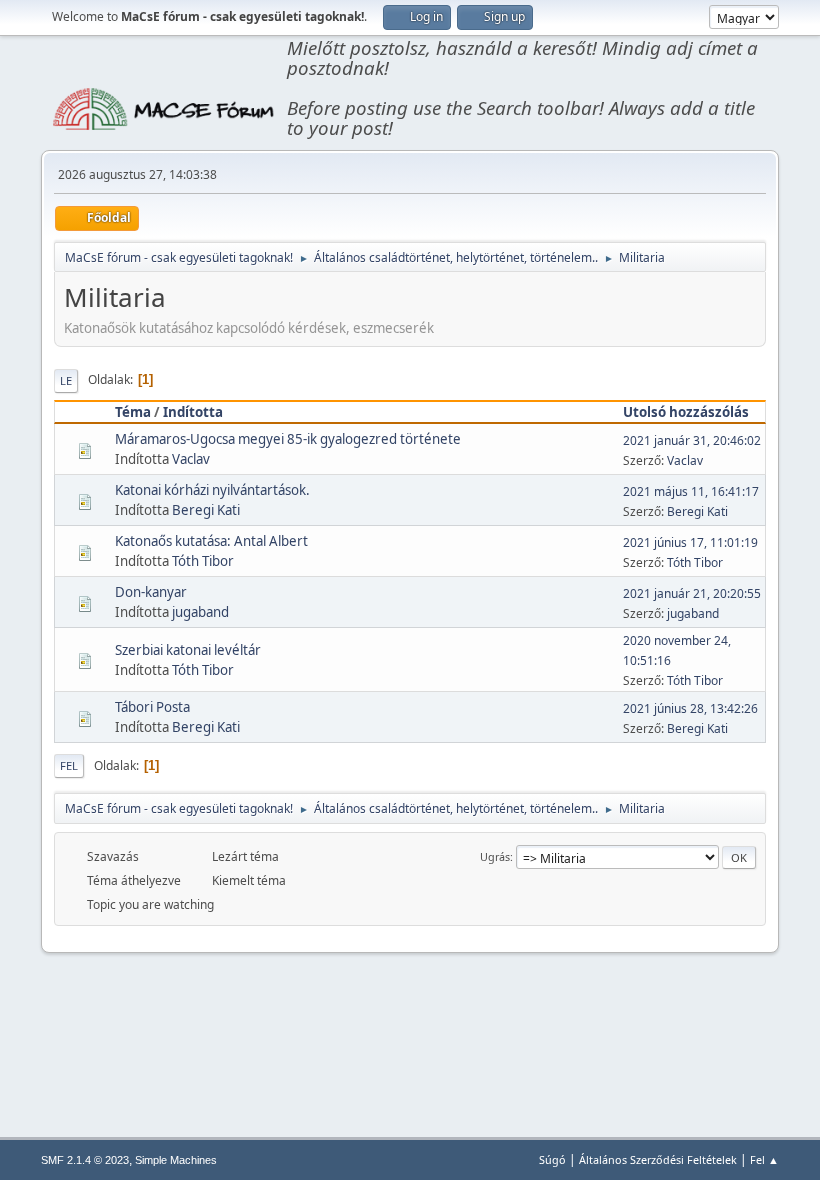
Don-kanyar (151, 592)
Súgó (552, 1159)
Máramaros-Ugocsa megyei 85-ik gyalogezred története (288, 439)
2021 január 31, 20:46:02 (692, 440)
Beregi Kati (206, 510)
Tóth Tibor (203, 561)
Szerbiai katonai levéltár (188, 650)
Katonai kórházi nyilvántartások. (212, 490)
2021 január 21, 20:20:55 (692, 593)
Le (66, 380)
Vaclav (191, 459)
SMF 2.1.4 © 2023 (85, 1160)
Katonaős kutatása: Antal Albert (211, 541)
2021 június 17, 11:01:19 (690, 542)
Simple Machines (176, 1160)
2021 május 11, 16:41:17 (691, 491)
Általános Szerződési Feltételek (658, 1159)
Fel (69, 765)
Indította (193, 412)
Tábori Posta (152, 707)
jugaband (200, 612)
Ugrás (495, 856)
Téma (133, 412)
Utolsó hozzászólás (686, 412)
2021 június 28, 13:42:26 (690, 708)
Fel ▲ (764, 1159)
